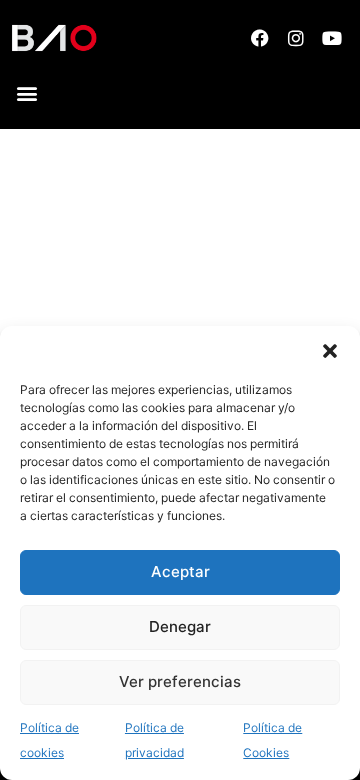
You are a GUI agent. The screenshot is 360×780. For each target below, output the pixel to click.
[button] (330, 351)
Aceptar (180, 571)
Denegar (180, 626)
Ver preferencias (180, 681)
